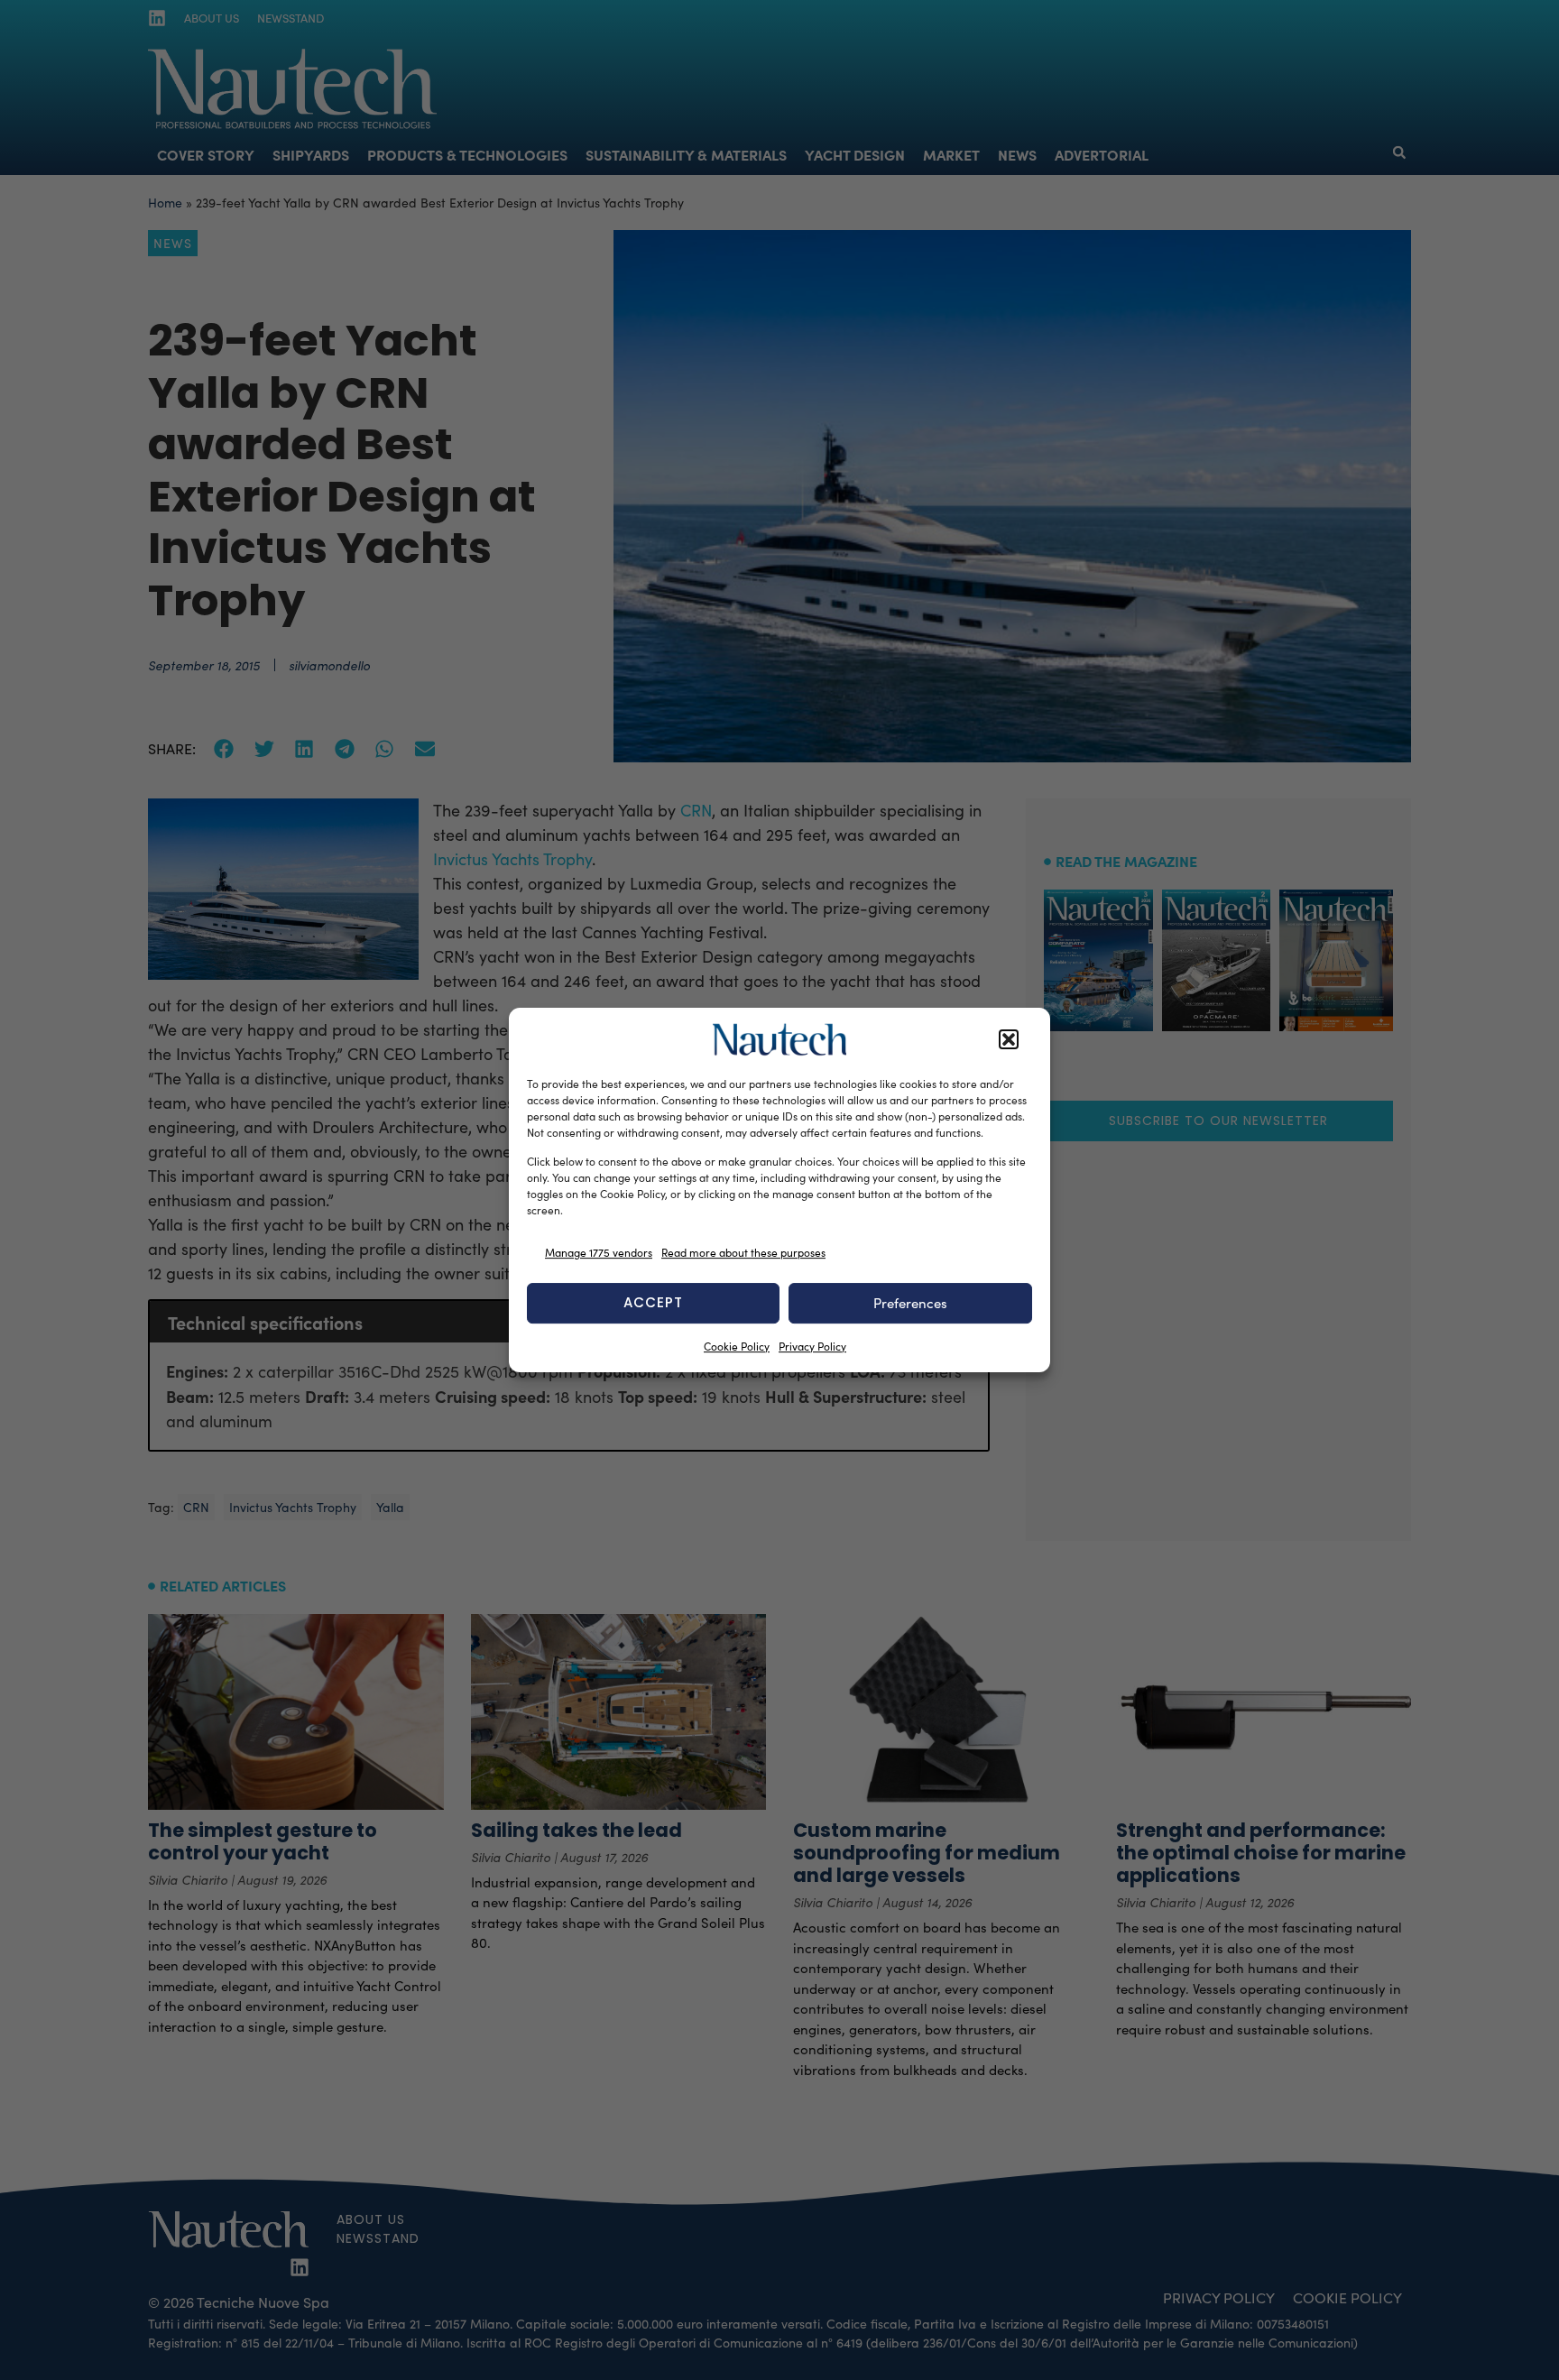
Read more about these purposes (743, 1252)
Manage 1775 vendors (599, 1252)
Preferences (910, 1303)
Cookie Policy (737, 1346)
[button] (1009, 1039)
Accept (653, 1302)
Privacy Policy (812, 1346)
